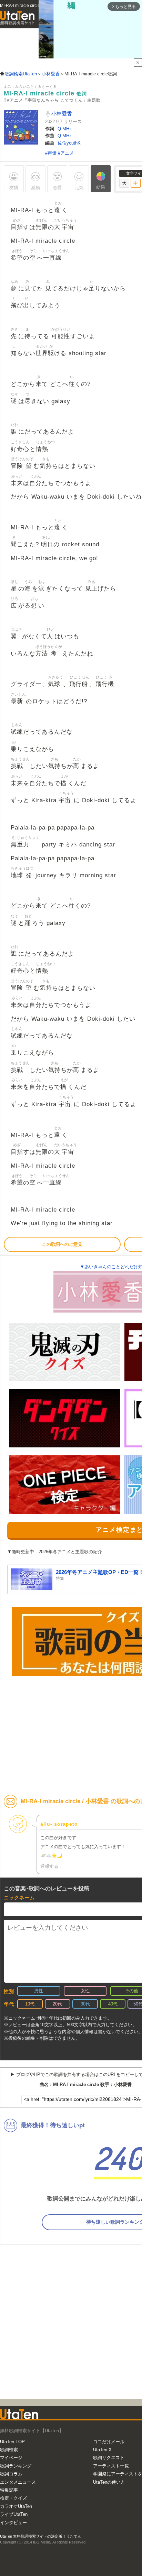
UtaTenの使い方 (109, 2482)
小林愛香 (61, 114)
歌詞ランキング (16, 2466)
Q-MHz (65, 129)
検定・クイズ (13, 2498)
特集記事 (9, 2490)
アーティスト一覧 (111, 2466)
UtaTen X (102, 2450)
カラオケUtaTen (16, 2506)
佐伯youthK (69, 143)
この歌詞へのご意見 (62, 1244)
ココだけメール (109, 2442)
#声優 (52, 153)
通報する (49, 1866)
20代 (57, 2004)
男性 (39, 1991)
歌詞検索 (9, 2450)
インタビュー (13, 2523)
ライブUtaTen (14, 2514)
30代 (85, 2004)
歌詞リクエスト (109, 2458)
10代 (30, 2004)
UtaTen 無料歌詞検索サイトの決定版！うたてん (41, 2536)
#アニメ (66, 153)
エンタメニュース (18, 2482)
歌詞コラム (11, 2474)
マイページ (11, 2458)
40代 (113, 2004)
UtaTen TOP (12, 2442)
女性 (85, 1991)
